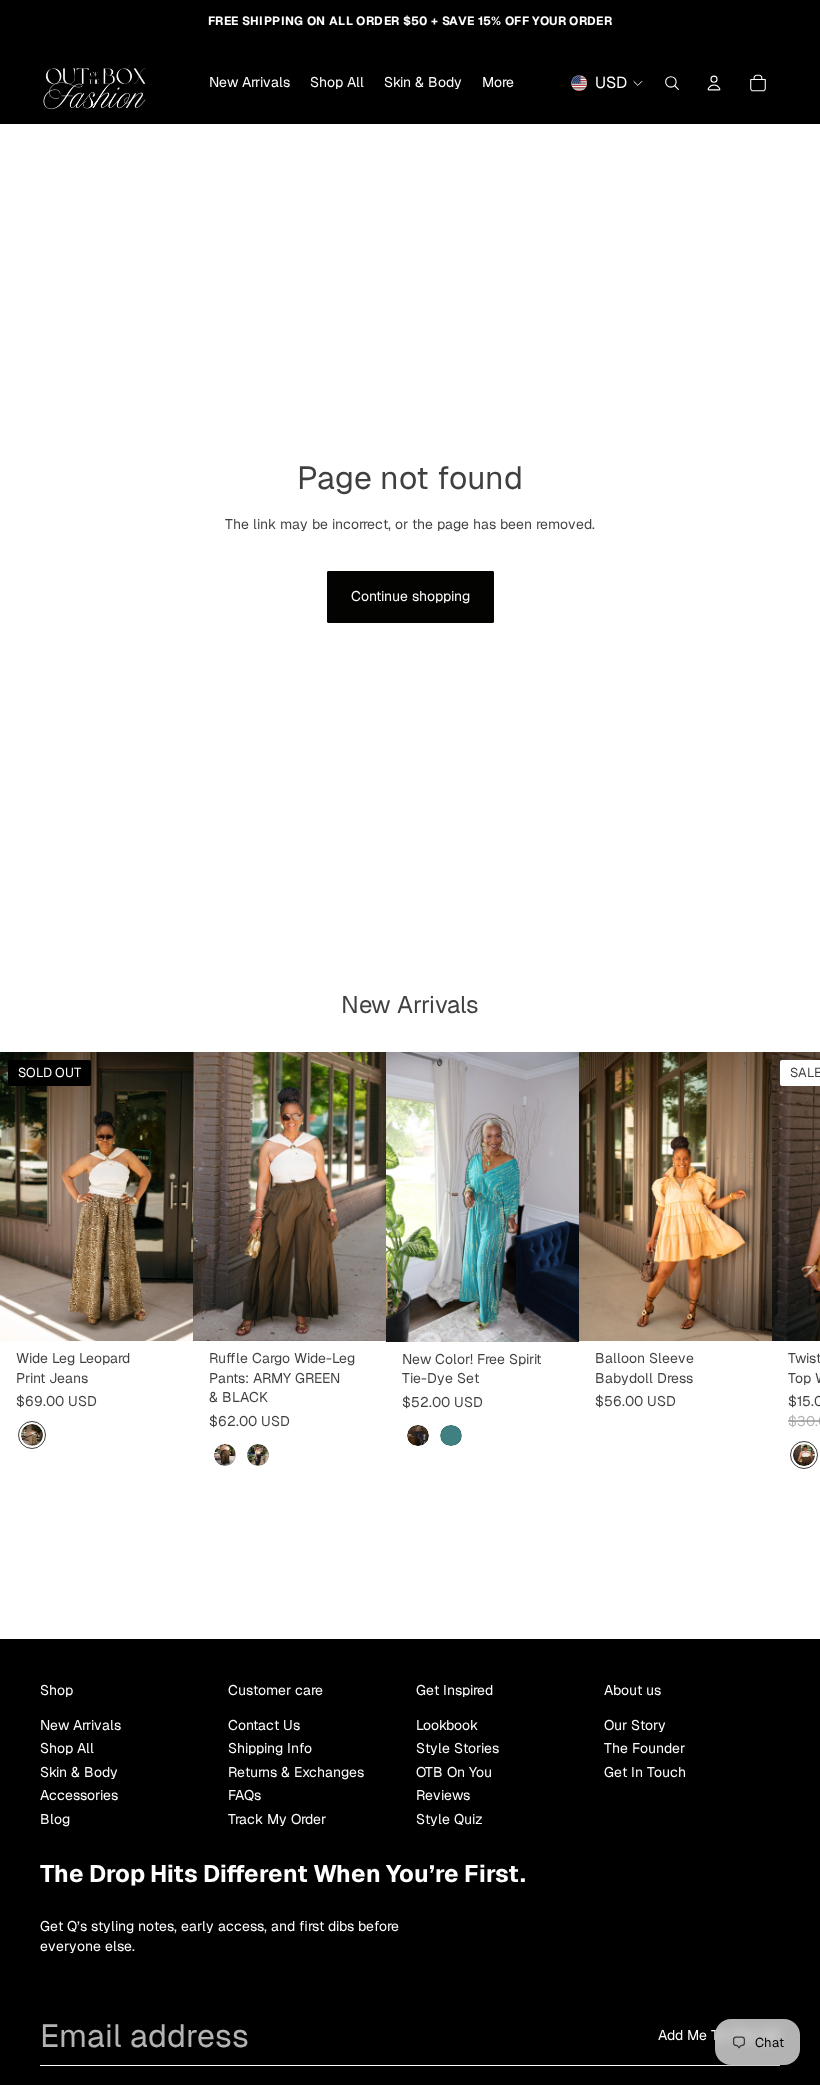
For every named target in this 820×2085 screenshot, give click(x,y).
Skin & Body (79, 1772)
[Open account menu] (714, 83)
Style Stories (457, 1748)
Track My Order (277, 1819)
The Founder (644, 1748)
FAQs (244, 1795)
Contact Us (264, 1725)
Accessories (79, 1795)
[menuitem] (498, 83)
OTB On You (454, 1772)
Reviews (443, 1795)
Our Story (635, 1725)
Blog (55, 1819)
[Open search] (672, 83)
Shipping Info (270, 1748)
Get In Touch (645, 1772)
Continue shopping (410, 596)
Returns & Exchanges (296, 1772)
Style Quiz (449, 1819)
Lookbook (447, 1725)
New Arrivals (80, 1725)
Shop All (67, 1748)
